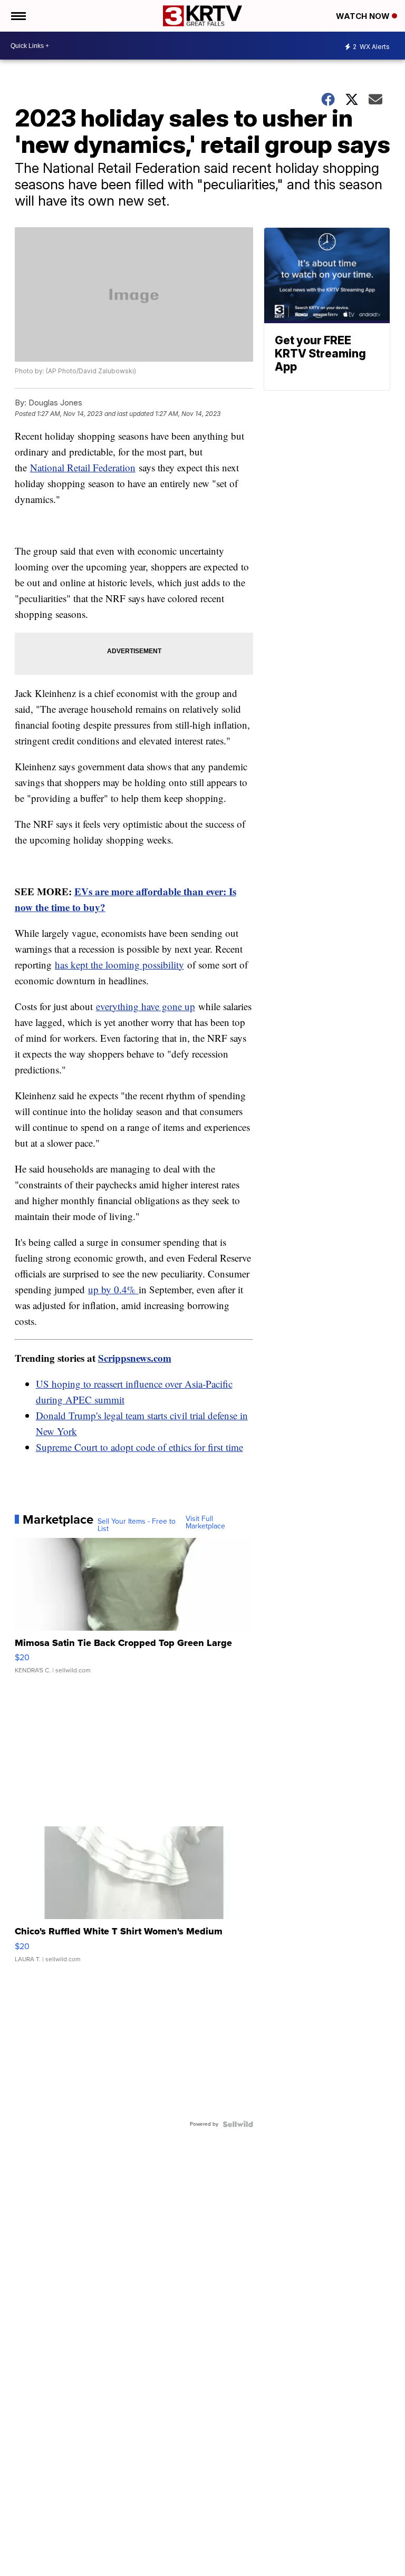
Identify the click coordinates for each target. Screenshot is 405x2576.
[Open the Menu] (18, 16)
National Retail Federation (83, 467)
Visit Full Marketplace (205, 1523)
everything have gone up (146, 1006)
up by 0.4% (113, 1289)
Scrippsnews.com (135, 1358)
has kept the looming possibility (119, 965)
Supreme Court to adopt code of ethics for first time (139, 1447)
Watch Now (364, 16)
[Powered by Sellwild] (238, 2124)
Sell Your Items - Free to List (137, 1525)
